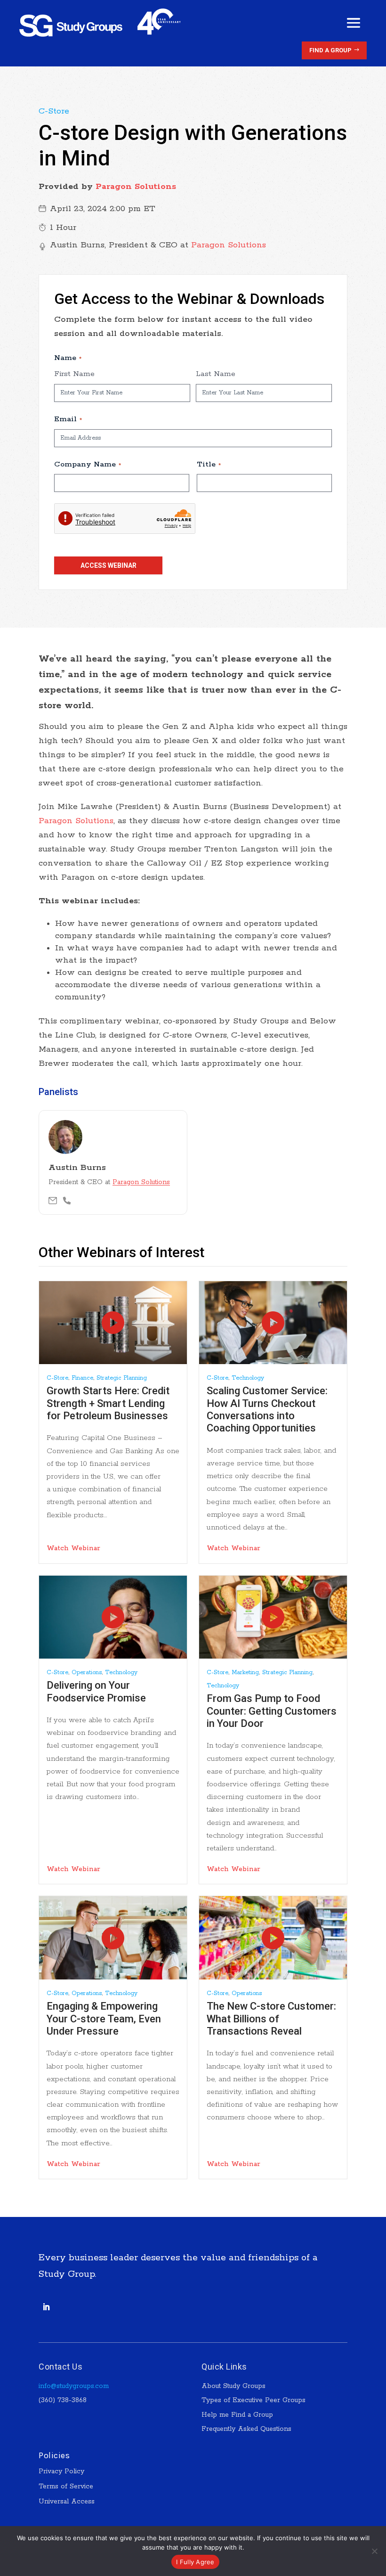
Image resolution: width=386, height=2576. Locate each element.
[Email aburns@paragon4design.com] (53, 1201)
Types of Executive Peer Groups (253, 2400)
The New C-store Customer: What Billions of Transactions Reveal (271, 2019)
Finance (82, 1378)
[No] (374, 2551)
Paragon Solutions (136, 187)
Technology (248, 1378)
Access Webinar (109, 565)
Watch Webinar (73, 1548)
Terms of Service (66, 2486)
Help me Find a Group (237, 2415)
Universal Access (67, 2502)
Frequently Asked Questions (246, 2429)
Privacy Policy (61, 2471)
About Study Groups (233, 2386)
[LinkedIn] (46, 2307)
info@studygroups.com (74, 2386)
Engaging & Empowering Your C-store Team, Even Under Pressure (104, 2019)
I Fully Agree (195, 2562)
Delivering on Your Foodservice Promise (96, 1691)
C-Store (54, 111)
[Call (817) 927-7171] (67, 1201)
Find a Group (330, 50)
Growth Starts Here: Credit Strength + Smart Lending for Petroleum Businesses (108, 1403)
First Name (74, 374)
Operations (87, 1672)
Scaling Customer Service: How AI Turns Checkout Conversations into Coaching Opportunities (267, 1409)
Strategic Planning (122, 1378)
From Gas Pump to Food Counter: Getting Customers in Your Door (272, 1711)
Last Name (216, 374)
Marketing (245, 1672)
